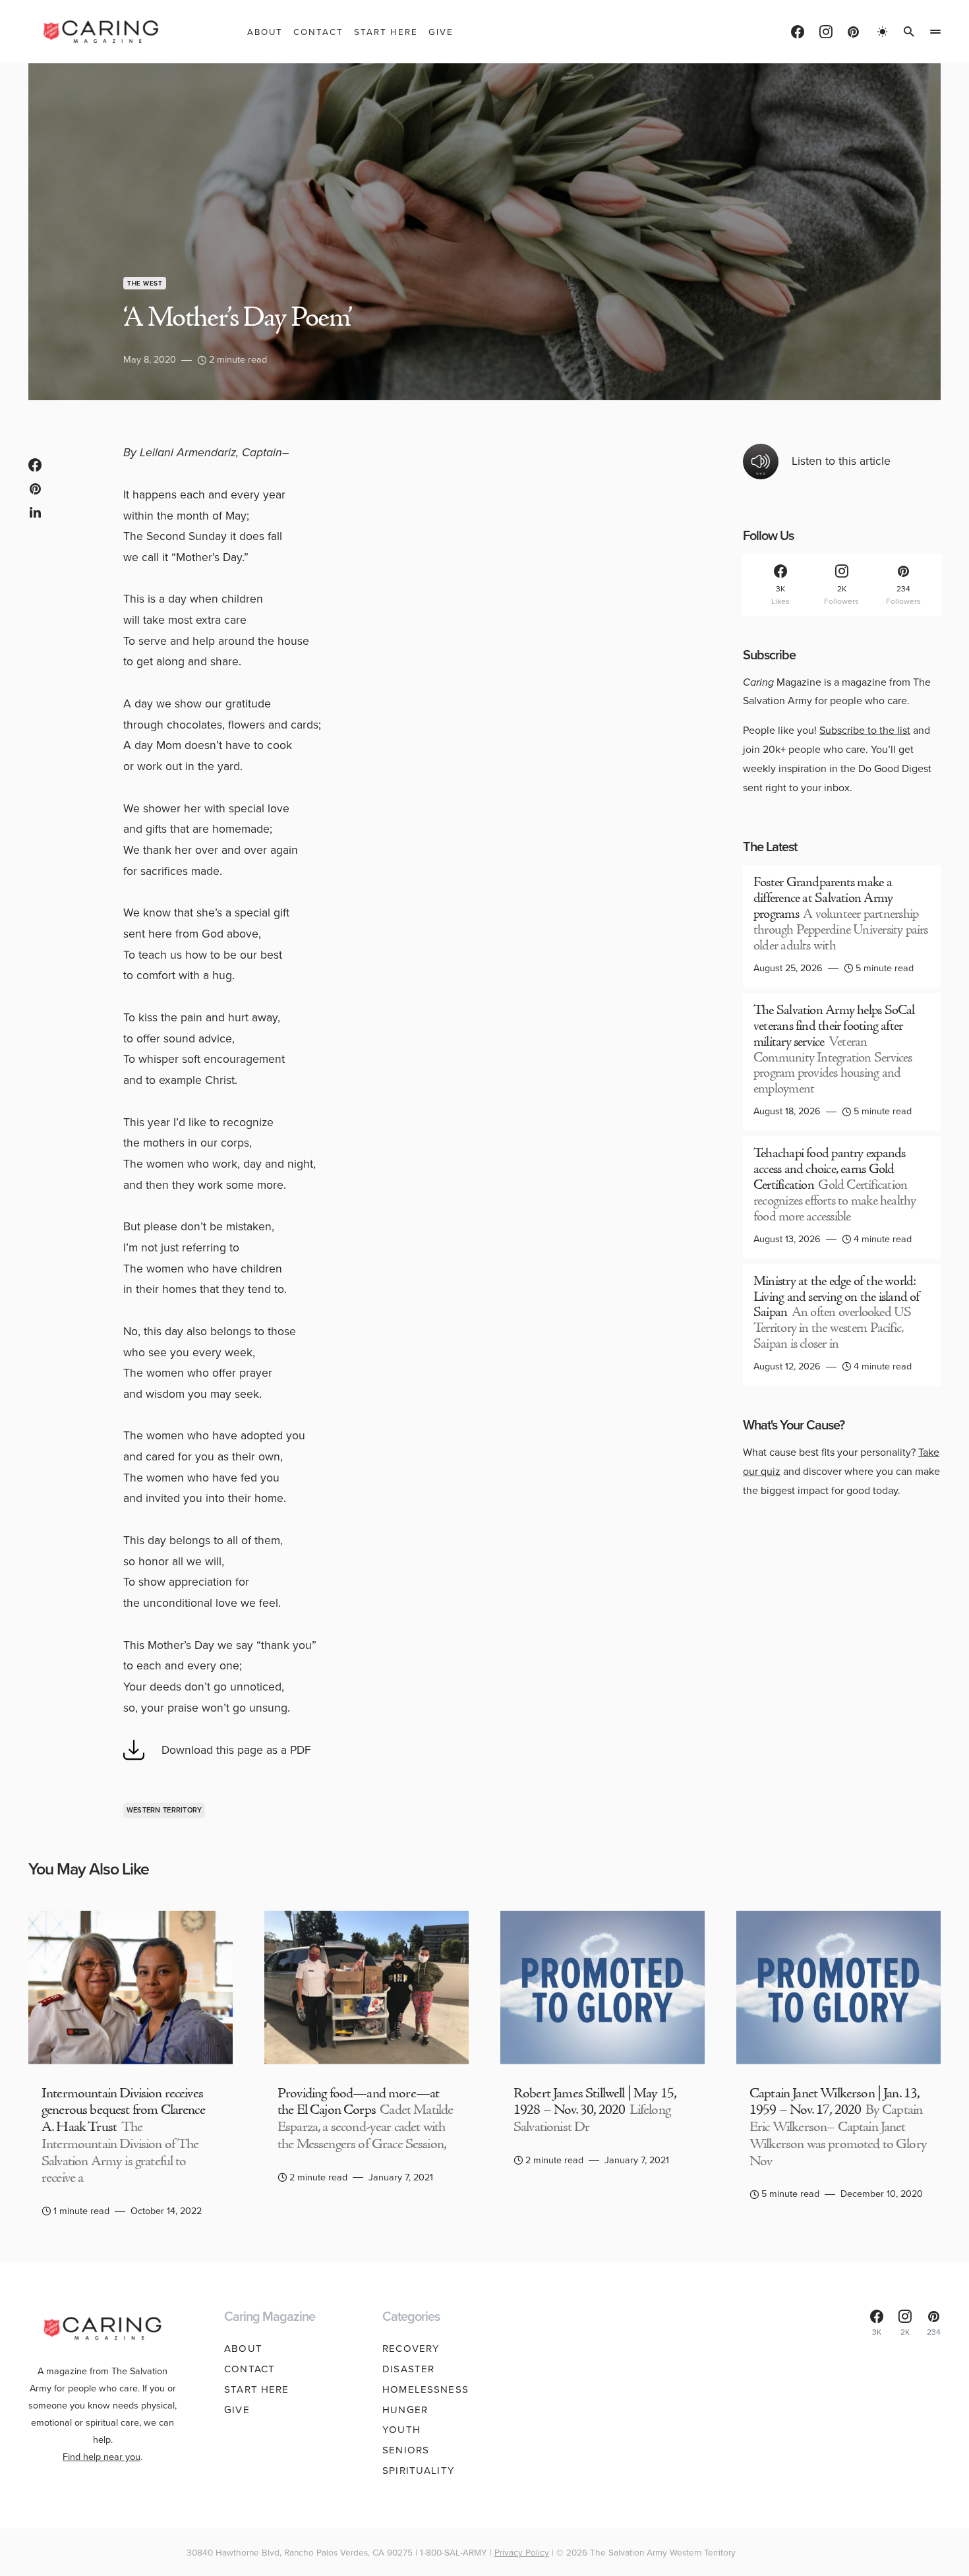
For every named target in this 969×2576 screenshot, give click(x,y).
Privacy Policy (522, 2552)
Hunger (405, 2410)
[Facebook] (798, 32)
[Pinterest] (853, 32)
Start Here (256, 2389)
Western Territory (164, 1810)
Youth (401, 2430)
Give (237, 2410)
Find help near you (102, 2457)
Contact (250, 2369)
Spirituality (419, 2471)
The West (145, 283)
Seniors (406, 2450)
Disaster (408, 2369)
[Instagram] (826, 32)
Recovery (411, 2349)
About (243, 2349)
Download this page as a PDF (236, 1750)
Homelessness (426, 2389)
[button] (883, 32)
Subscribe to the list (865, 730)
